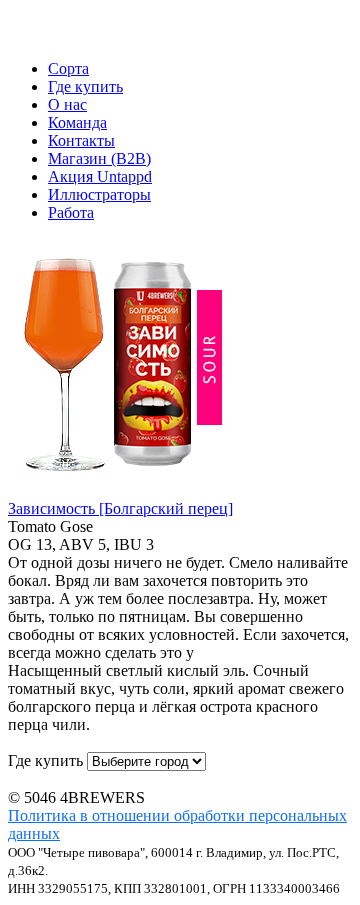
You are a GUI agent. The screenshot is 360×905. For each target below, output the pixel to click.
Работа (71, 212)
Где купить (85, 86)
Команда (77, 122)
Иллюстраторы (99, 194)
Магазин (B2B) (99, 158)
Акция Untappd (100, 176)
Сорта (68, 68)
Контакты (81, 140)
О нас (67, 104)
